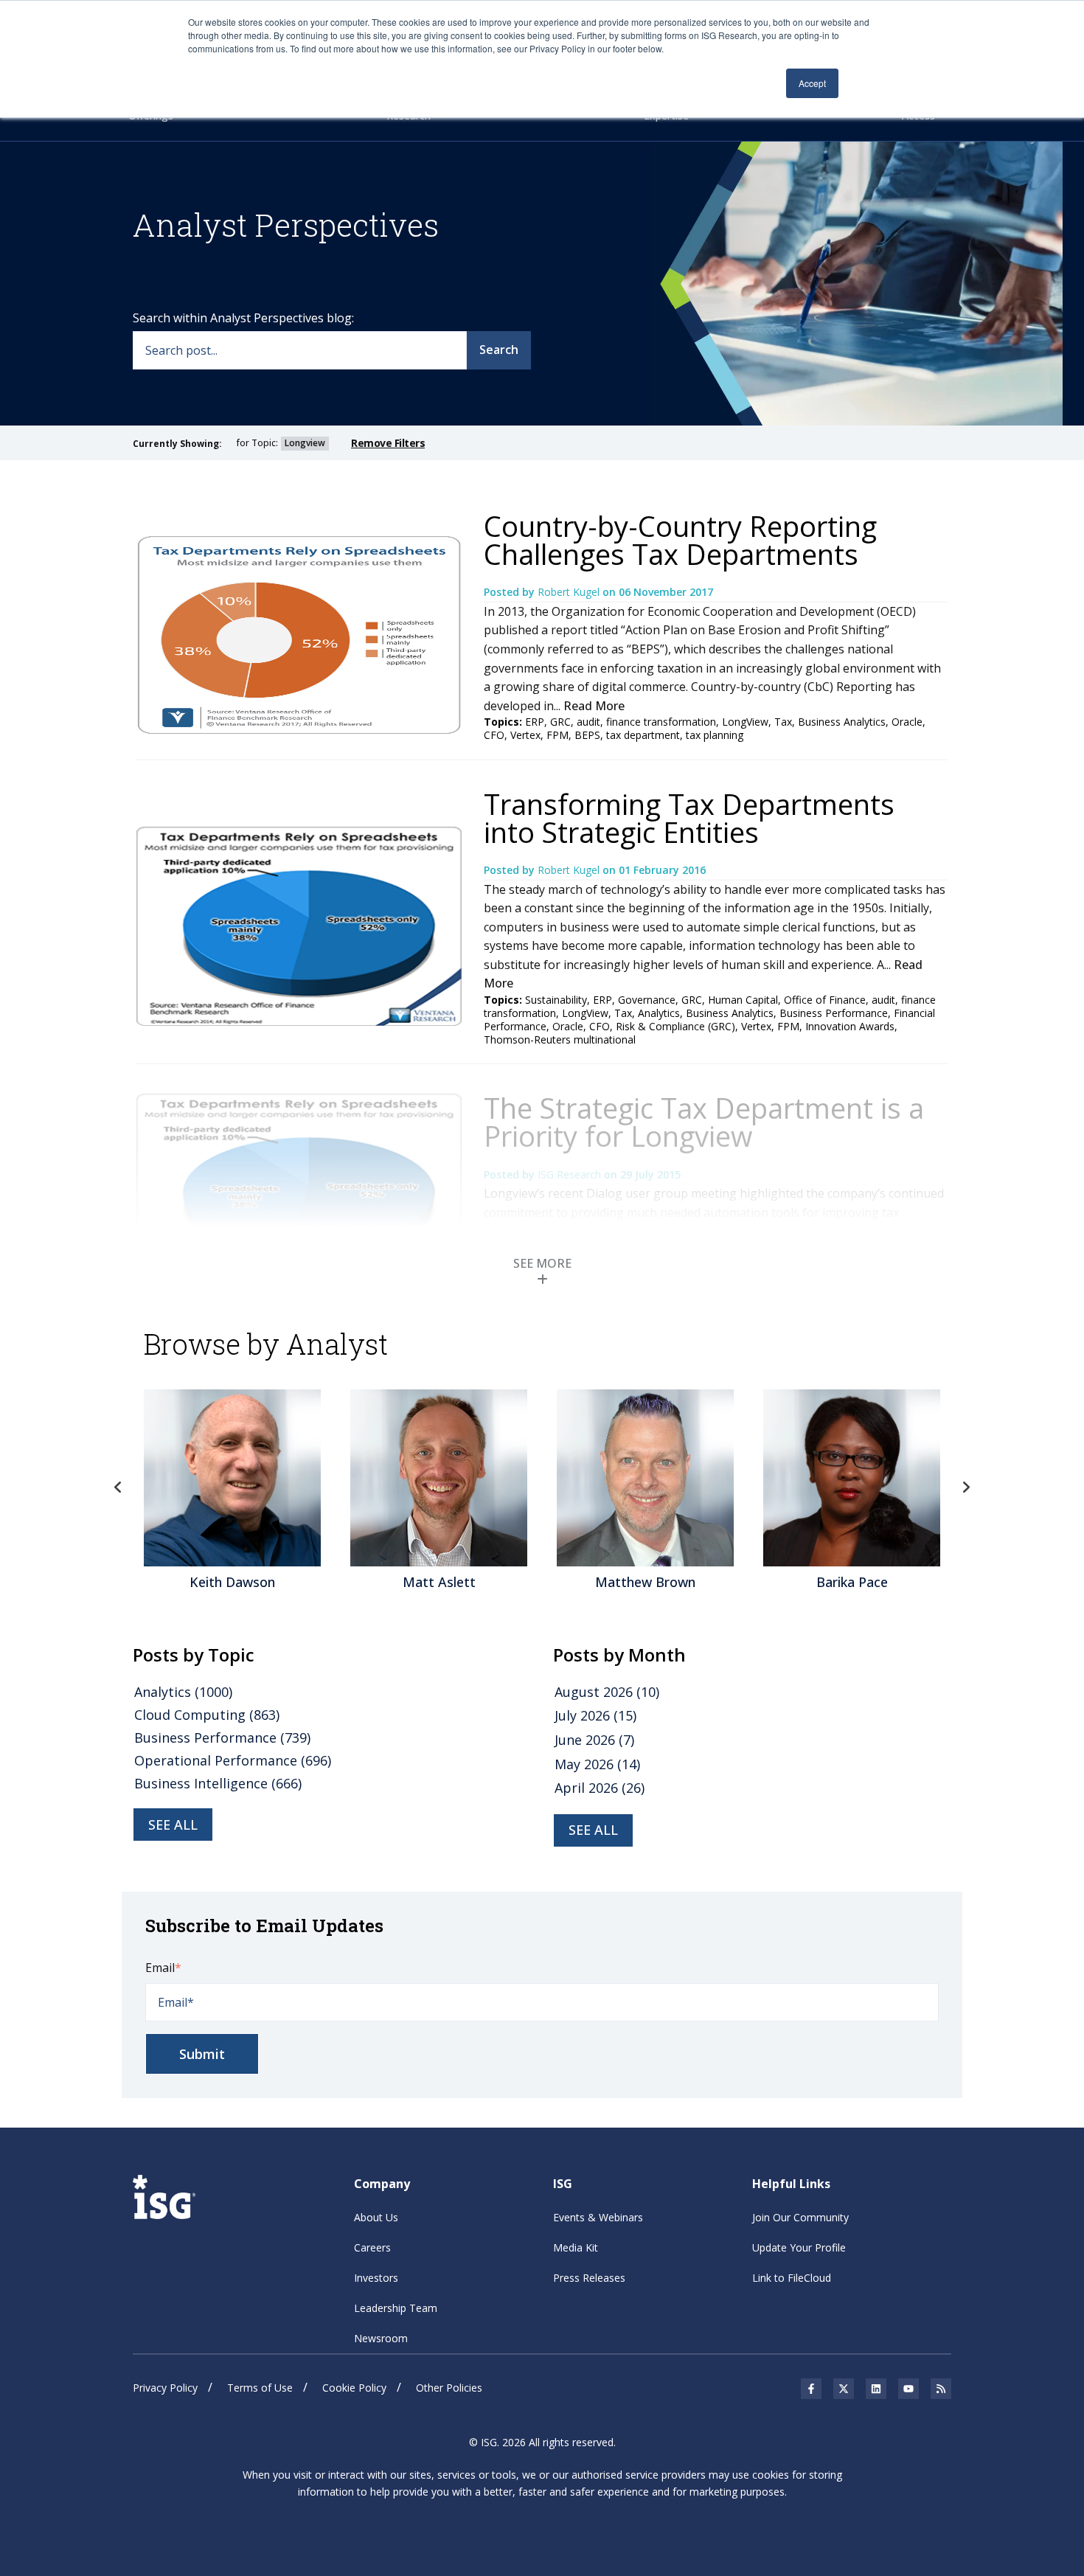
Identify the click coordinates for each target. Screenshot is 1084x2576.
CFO (494, 735)
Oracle (907, 722)
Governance (647, 1000)
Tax (783, 722)
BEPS (587, 735)
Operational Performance (233, 1760)
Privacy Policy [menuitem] (165, 2388)
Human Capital (743, 1000)
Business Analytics (842, 722)
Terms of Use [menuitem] (260, 2388)
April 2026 (600, 1788)
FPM (557, 735)
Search (499, 350)
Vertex (525, 735)
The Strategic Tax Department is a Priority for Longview (704, 1122)
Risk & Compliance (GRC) (675, 1026)
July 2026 (595, 1715)
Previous (118, 1487)
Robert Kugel (570, 592)
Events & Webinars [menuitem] (598, 2217)
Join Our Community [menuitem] (800, 2217)
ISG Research (571, 1174)
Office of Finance (825, 1000)
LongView (745, 722)
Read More (594, 706)
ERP (535, 722)
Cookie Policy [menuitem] (354, 2388)
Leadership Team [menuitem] (396, 2308)
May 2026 (597, 1764)
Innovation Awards (850, 1026)
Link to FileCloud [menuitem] (792, 2278)
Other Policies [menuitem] (449, 2388)
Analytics (659, 1013)
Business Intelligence (218, 1783)
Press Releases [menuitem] (589, 2278)
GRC (560, 722)
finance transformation (661, 722)
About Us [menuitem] (376, 2217)
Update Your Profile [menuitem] (799, 2247)
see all (173, 1825)
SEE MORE (542, 1263)
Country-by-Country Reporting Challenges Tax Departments (680, 540)
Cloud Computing (207, 1715)
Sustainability (556, 1000)
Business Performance (834, 1013)
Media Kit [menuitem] (576, 2247)
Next (966, 1487)
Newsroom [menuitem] (381, 2338)
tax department (643, 735)
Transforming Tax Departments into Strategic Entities (689, 818)
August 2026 (607, 1692)
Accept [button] (812, 83)
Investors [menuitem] (376, 2278)
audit (588, 722)
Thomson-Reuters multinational (560, 1039)
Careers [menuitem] (372, 2247)
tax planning (715, 735)
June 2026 (594, 1740)
